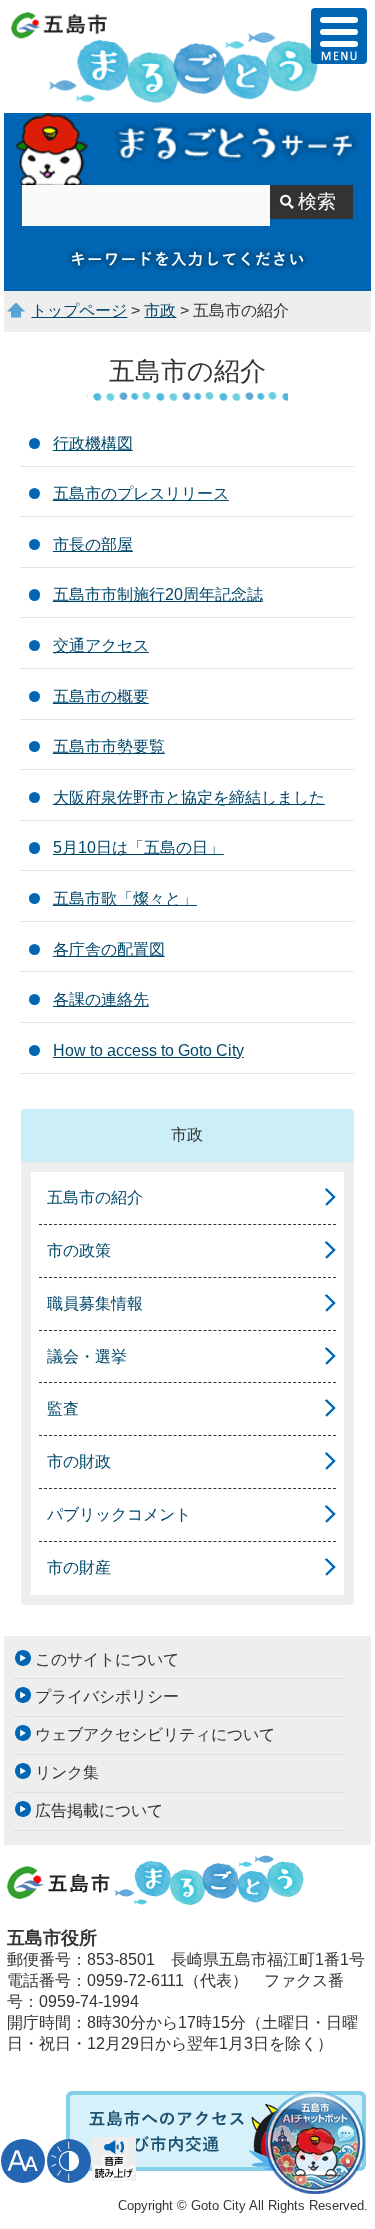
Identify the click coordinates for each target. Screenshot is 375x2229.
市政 (160, 310)
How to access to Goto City (148, 1050)
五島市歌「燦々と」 (125, 898)
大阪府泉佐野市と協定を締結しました (189, 797)
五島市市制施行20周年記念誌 (158, 594)
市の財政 (79, 1461)
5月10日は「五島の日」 (138, 847)
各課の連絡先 (101, 999)
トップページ (79, 310)
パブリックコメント (119, 1514)
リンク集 (67, 1772)
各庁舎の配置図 (109, 949)
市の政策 (79, 1250)
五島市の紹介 (95, 1197)
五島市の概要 (101, 696)
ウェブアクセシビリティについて (155, 1734)
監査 (63, 1408)
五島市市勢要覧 (109, 746)
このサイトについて (107, 1659)
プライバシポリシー (107, 1696)
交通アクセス (101, 645)
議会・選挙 (87, 1356)
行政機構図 (93, 443)
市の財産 (79, 1567)
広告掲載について (99, 1810)
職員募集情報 (95, 1303)
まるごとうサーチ (187, 149)
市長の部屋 (93, 544)
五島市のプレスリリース (141, 493)
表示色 (69, 2161)
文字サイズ (23, 2161)
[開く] (339, 36)
